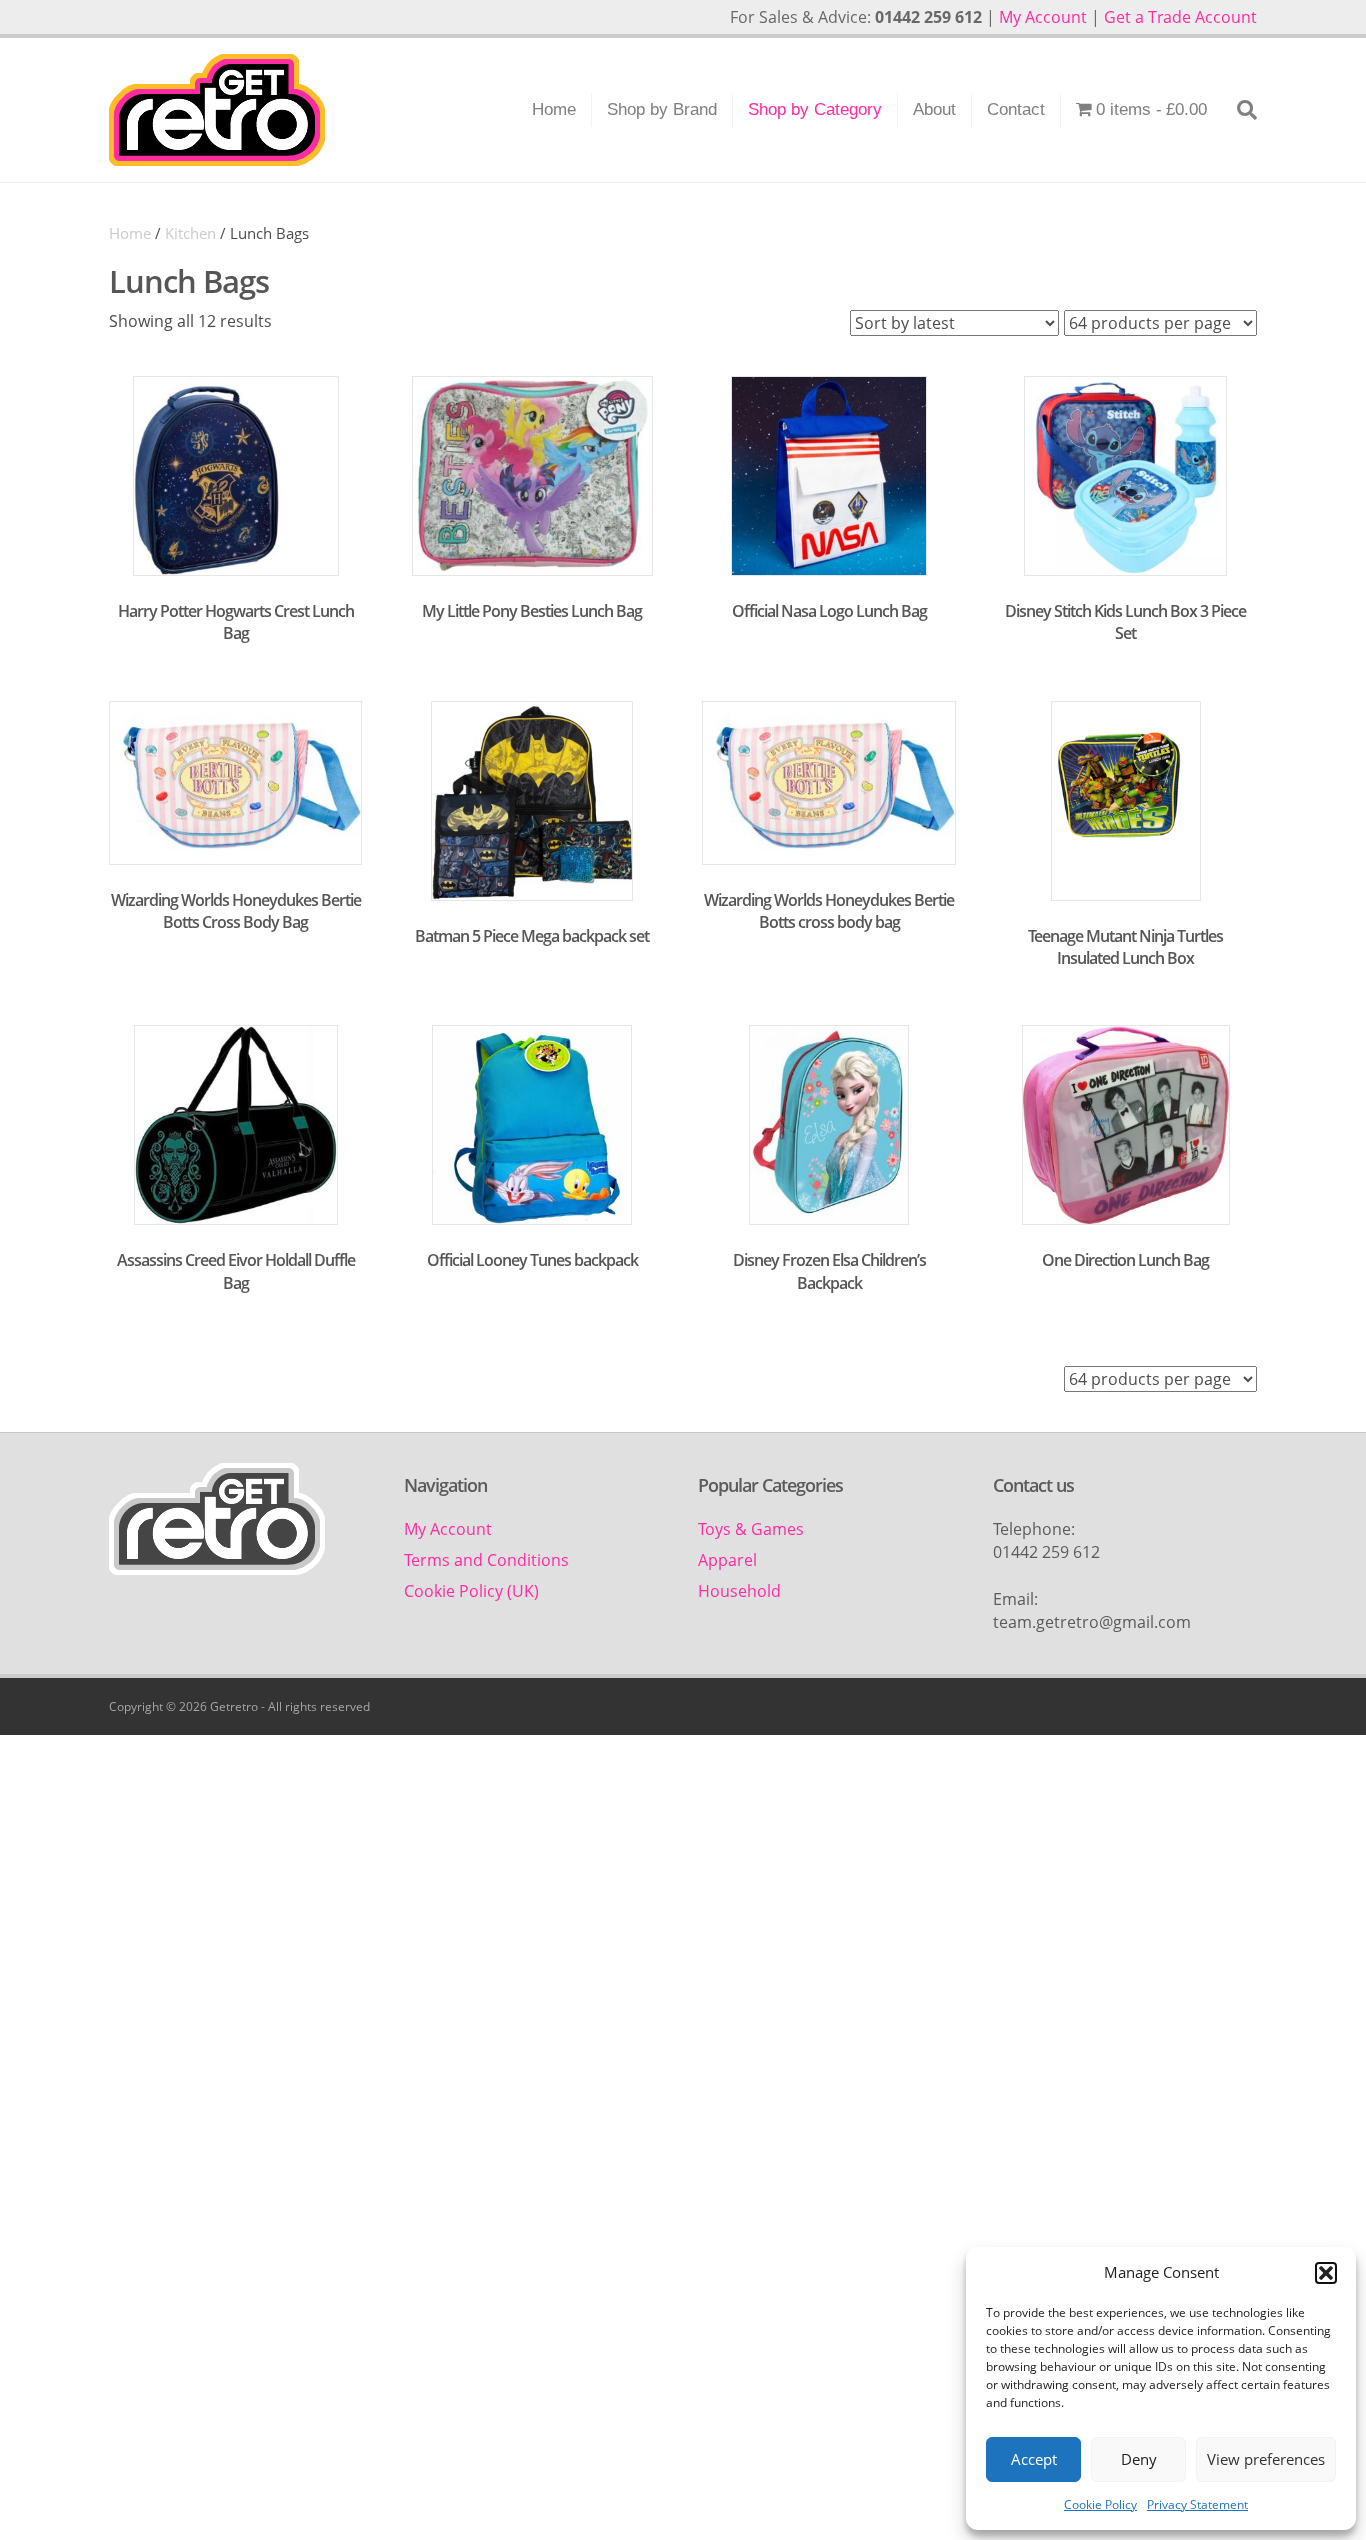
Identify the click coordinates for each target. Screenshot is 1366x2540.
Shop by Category (815, 109)
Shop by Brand (662, 109)
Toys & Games (751, 1529)
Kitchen (190, 233)
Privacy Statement (1197, 2504)
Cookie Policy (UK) (471, 1591)
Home (554, 109)
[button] (1326, 2273)
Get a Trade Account (1180, 17)
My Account (1043, 17)
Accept (1034, 2459)
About (934, 109)
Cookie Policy (1100, 2504)
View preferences (1266, 2459)
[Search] (1239, 110)
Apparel (727, 1560)
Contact (1016, 109)
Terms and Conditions (486, 1560)
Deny (1139, 2459)
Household (739, 1591)
